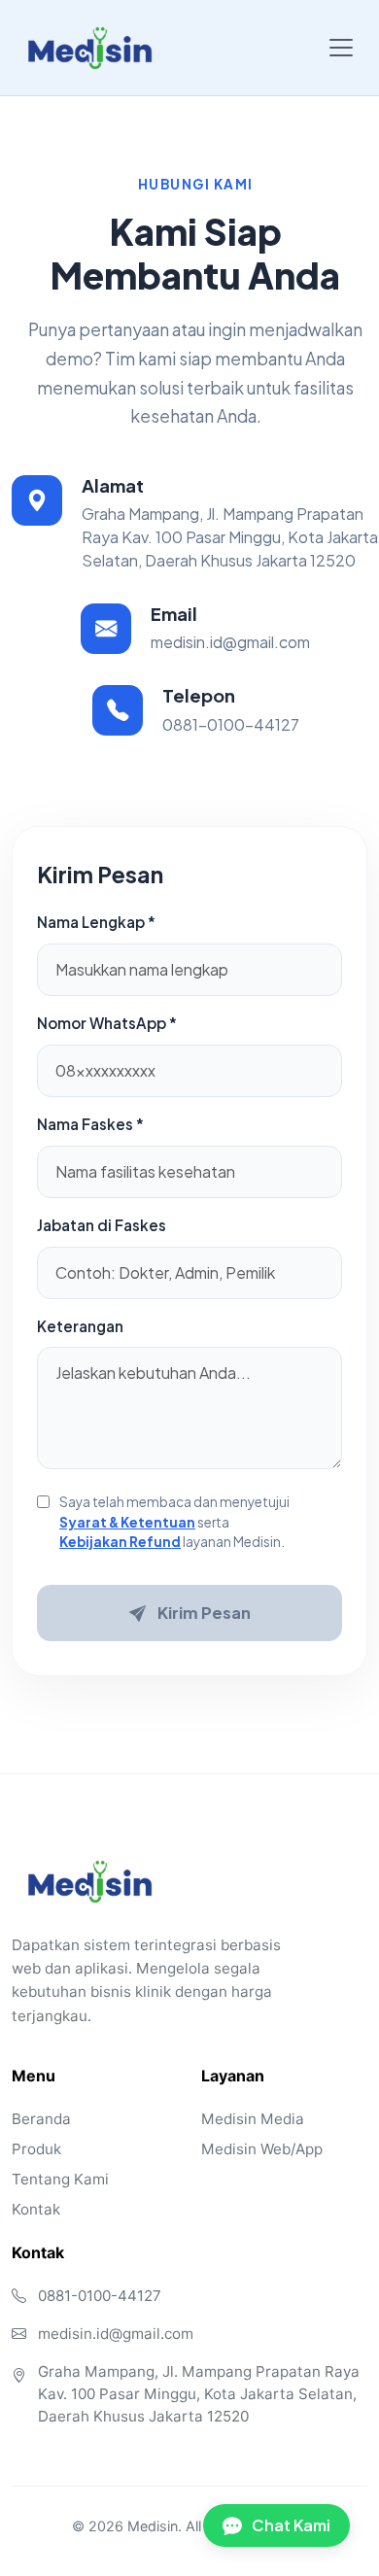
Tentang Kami (60, 2179)
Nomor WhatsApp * (107, 1023)
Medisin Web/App (262, 2149)
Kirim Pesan (204, 1613)
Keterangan (80, 1326)
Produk (36, 2149)
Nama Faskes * (90, 1124)
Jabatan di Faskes (102, 1225)
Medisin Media (253, 2119)
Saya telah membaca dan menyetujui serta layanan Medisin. (174, 1522)
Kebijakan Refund (120, 1542)
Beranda (41, 2119)
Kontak (36, 2209)
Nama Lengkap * (96, 922)
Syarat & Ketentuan (127, 1522)
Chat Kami (291, 2525)
